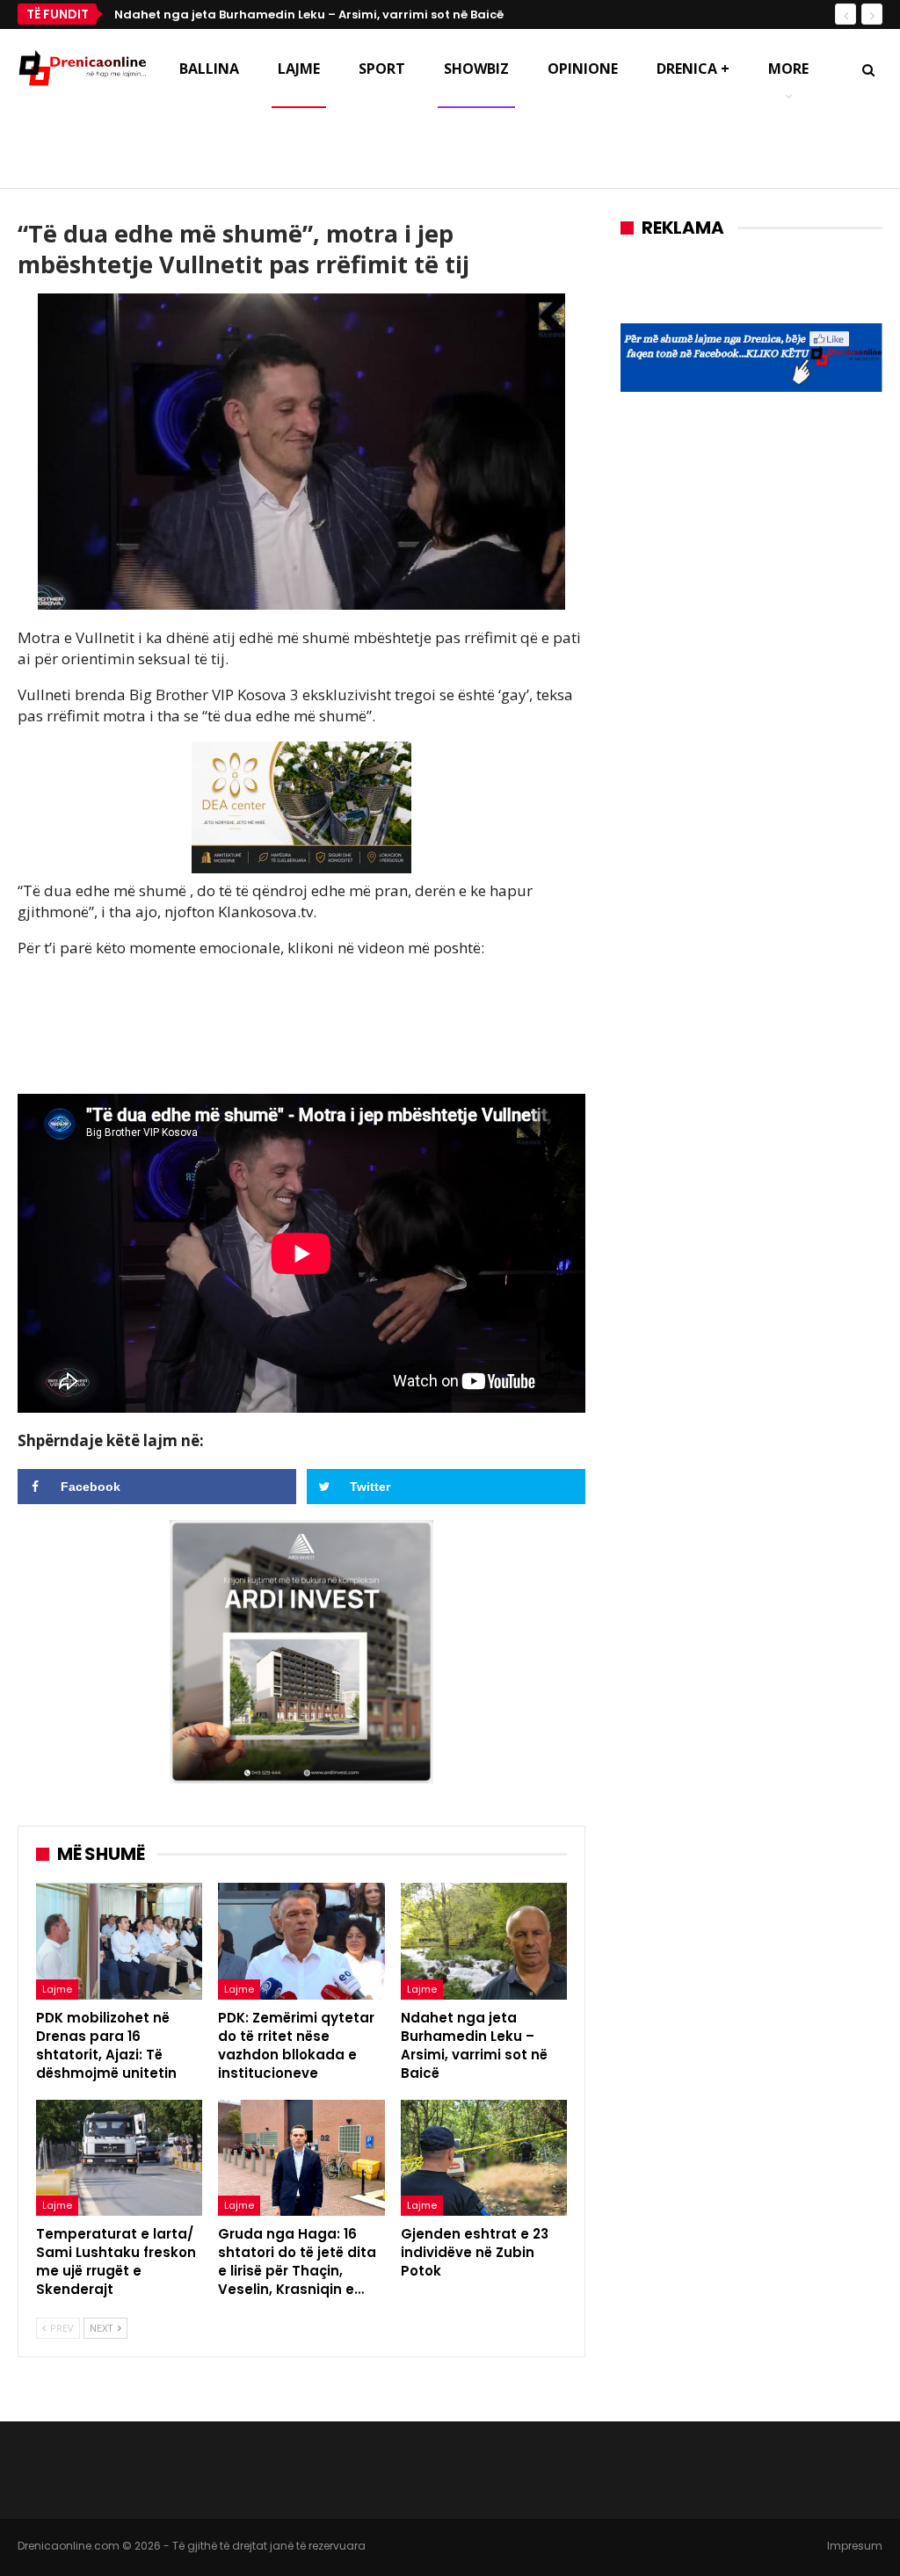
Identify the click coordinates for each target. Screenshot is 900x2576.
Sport (382, 69)
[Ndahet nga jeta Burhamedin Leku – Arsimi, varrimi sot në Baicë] (484, 1941)
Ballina (209, 69)
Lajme (299, 69)
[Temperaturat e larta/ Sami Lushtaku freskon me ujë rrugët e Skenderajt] (119, 2158)
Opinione (583, 69)
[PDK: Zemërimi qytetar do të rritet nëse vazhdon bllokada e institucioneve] (301, 1941)
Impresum (855, 2546)
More (788, 69)
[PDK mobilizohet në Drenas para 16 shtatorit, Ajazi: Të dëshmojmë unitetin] (119, 1941)
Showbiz (476, 69)
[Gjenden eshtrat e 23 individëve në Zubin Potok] (484, 2158)
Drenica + (693, 69)
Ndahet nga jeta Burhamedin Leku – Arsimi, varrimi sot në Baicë (309, 14)
